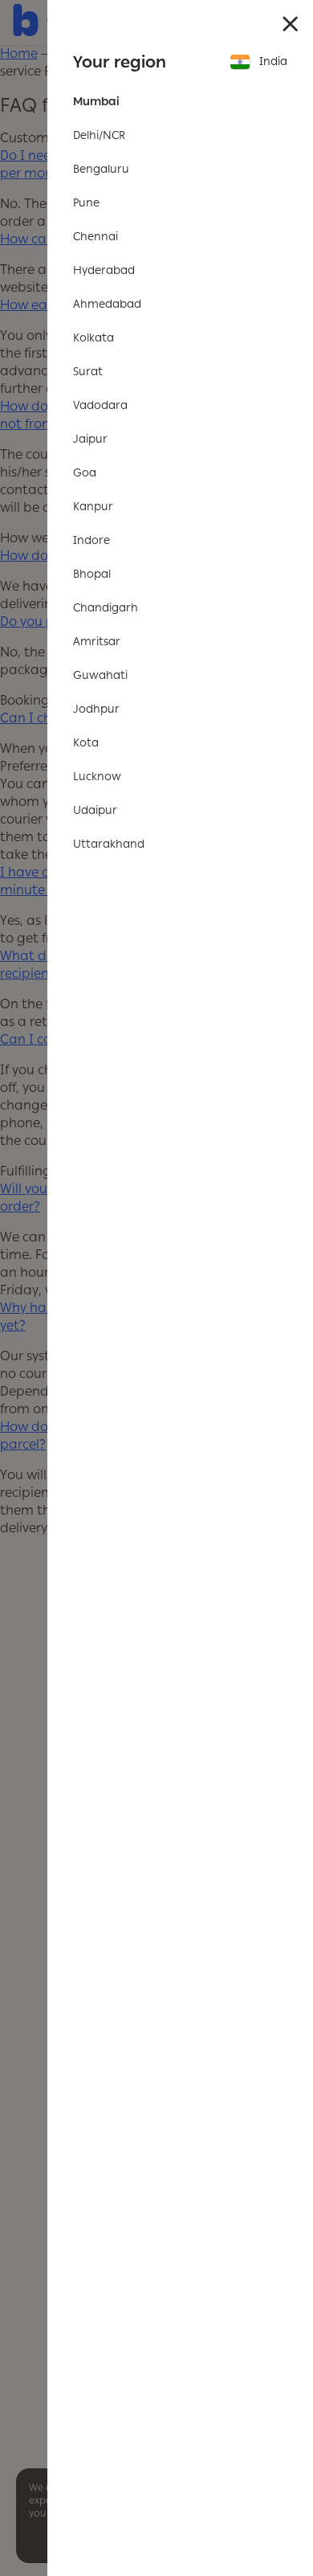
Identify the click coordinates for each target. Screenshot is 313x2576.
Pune (86, 203)
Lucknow (97, 777)
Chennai (96, 237)
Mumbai (96, 102)
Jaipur (90, 439)
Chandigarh (106, 608)
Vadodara (100, 405)
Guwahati (100, 675)
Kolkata (93, 338)
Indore (91, 540)
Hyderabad (104, 270)
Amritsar (97, 642)
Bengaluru (101, 169)
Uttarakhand (109, 844)
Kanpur (93, 507)
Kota (86, 743)
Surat (88, 372)
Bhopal (92, 574)
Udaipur (95, 810)
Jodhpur (96, 709)
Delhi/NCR (99, 135)
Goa (85, 473)
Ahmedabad (107, 304)
